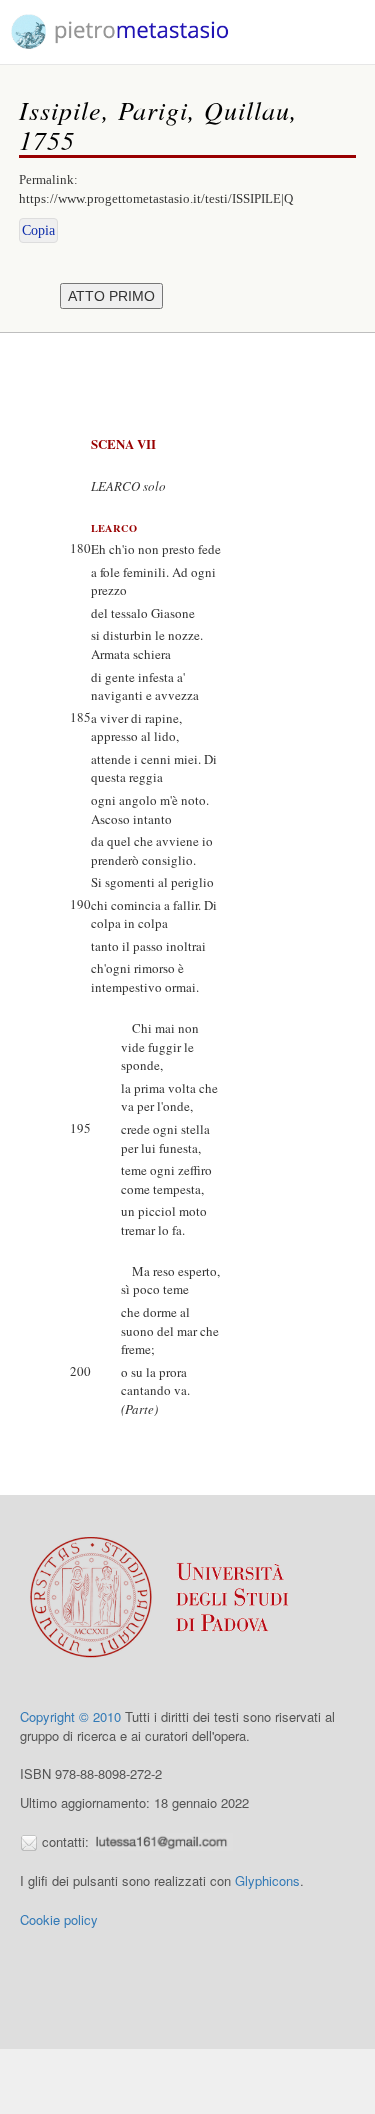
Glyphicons (267, 1880)
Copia (38, 230)
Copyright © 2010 (70, 1716)
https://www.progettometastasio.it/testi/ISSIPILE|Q (156, 198)
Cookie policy (59, 1919)
